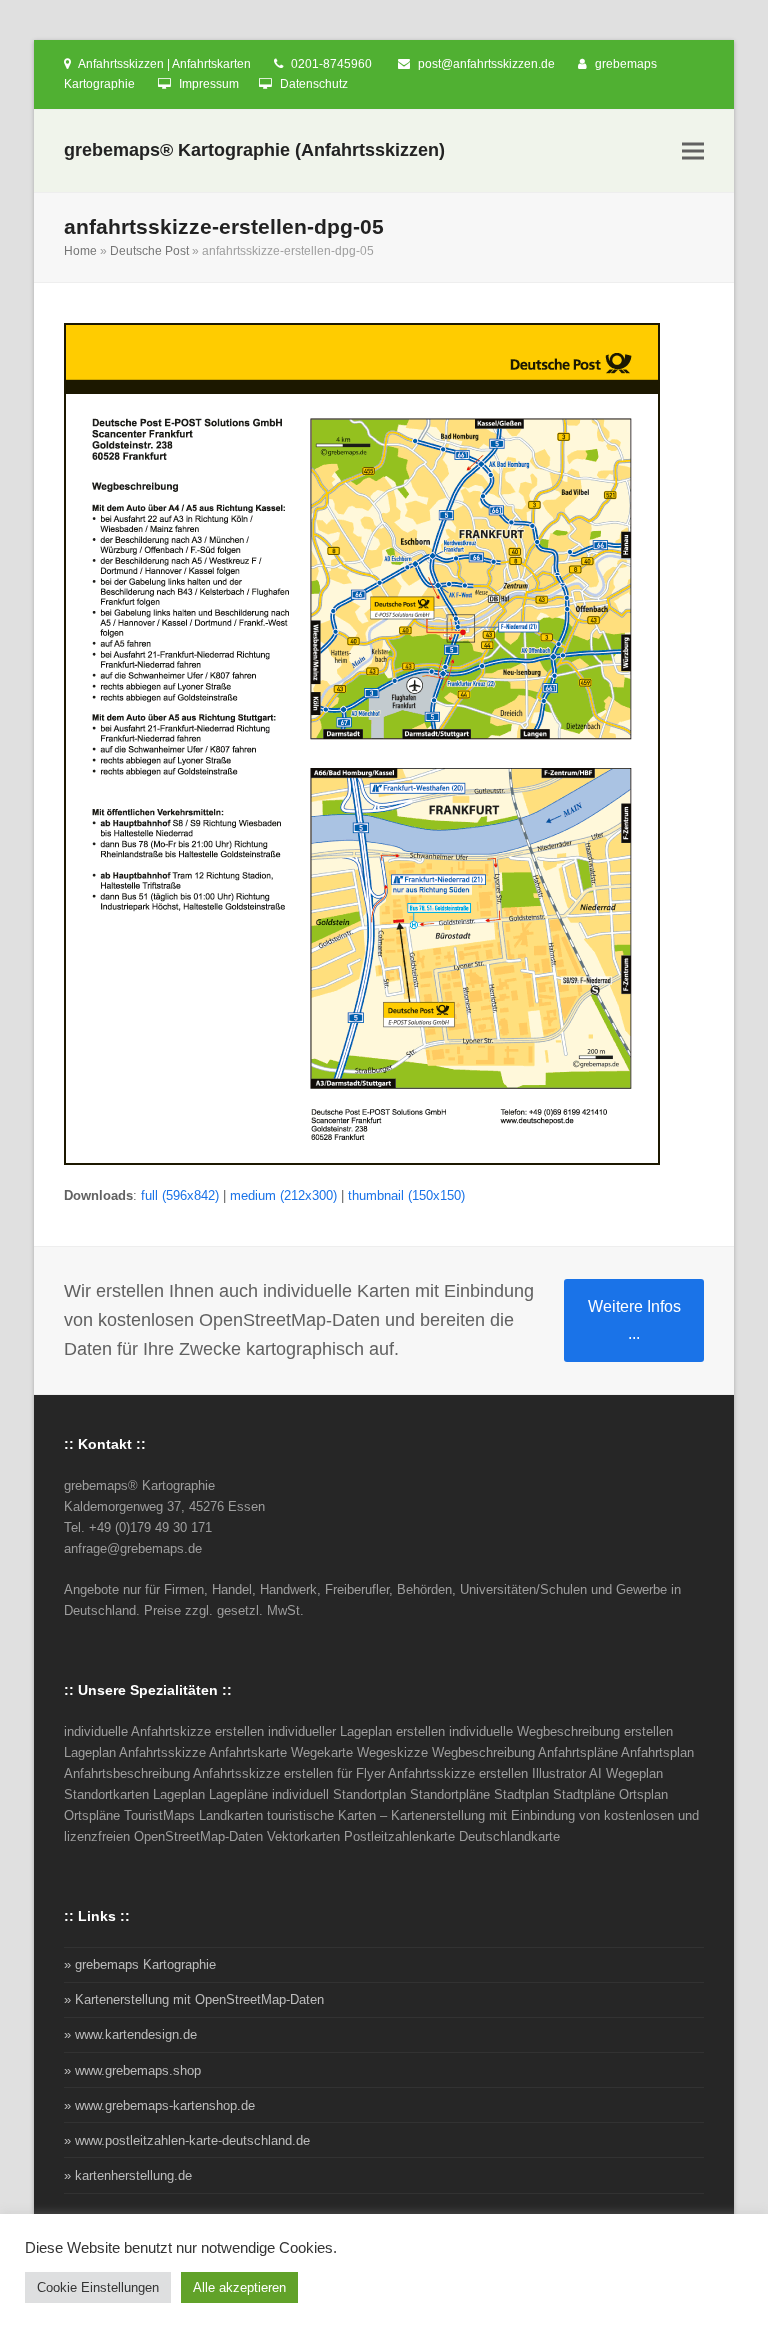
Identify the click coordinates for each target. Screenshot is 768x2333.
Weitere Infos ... (634, 1319)
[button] (693, 151)
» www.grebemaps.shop (132, 2070)
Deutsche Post (149, 251)
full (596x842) (180, 1195)
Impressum (209, 84)
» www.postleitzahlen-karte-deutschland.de (187, 2140)
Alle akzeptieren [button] (239, 2287)
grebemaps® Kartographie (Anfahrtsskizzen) (254, 150)
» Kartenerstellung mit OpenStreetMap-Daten (194, 1999)
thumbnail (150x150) (406, 1195)
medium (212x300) (283, 1195)
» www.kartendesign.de (130, 2034)
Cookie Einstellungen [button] (98, 2287)
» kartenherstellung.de (128, 2175)
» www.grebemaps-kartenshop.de (159, 2105)
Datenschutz (314, 84)
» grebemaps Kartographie (140, 1964)
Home (80, 251)
